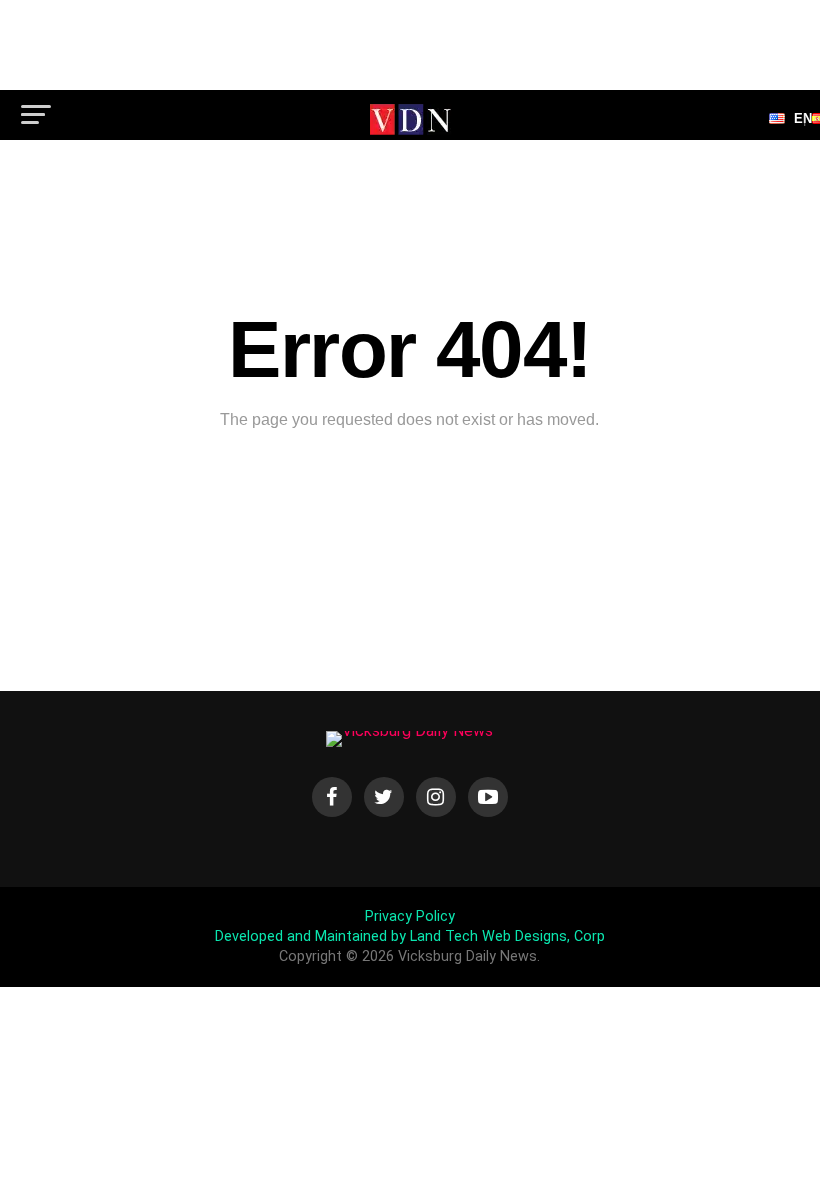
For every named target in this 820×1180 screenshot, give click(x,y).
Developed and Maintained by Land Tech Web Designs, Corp (410, 936)
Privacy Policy (410, 916)
